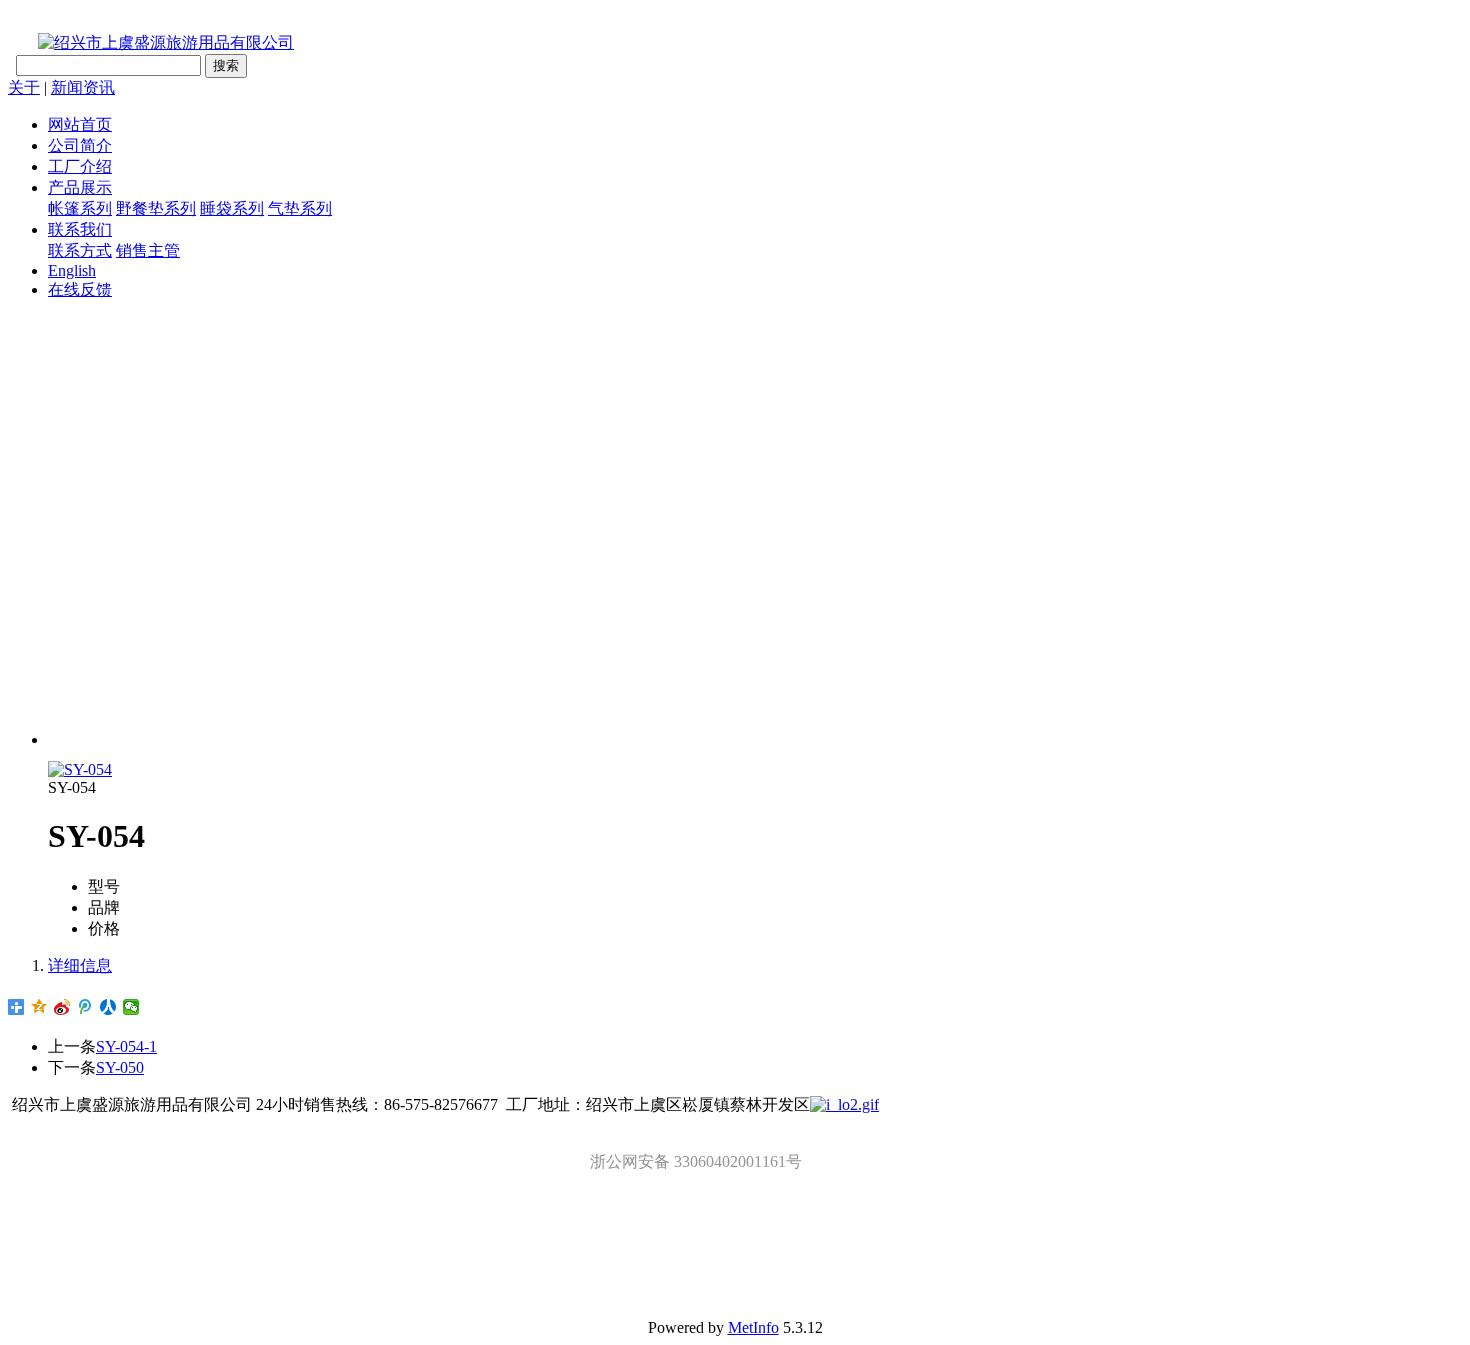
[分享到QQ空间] (39, 1007)
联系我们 (80, 229)
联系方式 (80, 250)
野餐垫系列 (156, 208)
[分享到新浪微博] (62, 1007)
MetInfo (753, 1327)
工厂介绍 (80, 166)
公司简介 (80, 145)
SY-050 (120, 1067)
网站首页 (80, 124)
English (72, 270)
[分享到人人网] (108, 1007)
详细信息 (80, 965)
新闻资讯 (83, 87)
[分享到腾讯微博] (85, 1007)
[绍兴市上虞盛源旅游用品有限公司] (151, 42)
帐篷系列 (80, 208)
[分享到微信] (131, 1007)
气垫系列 (300, 208)
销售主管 (148, 250)
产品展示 (80, 187)
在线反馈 (80, 289)
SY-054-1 (126, 1046)
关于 (24, 87)
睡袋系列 (232, 208)
